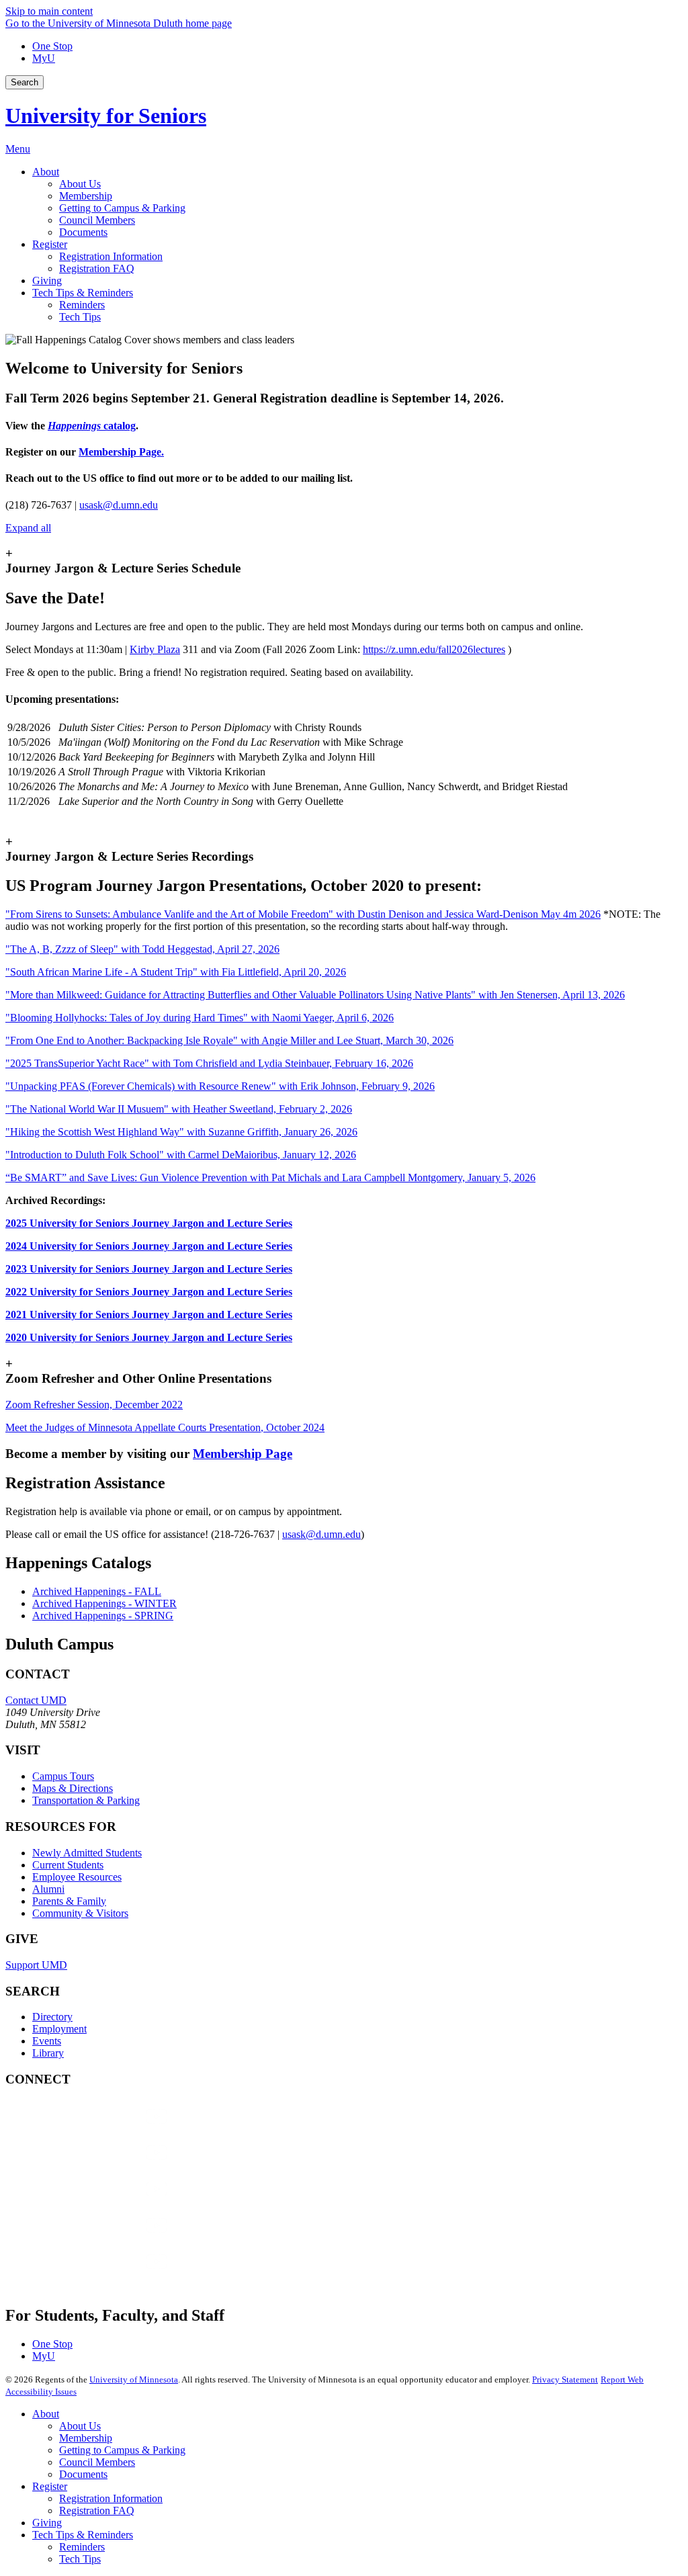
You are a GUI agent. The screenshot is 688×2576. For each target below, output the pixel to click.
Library (48, 2053)
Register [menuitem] (50, 244)
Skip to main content (49, 11)
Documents (83, 2474)
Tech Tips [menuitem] (80, 317)
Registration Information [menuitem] (111, 256)
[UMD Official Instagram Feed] (106, 2166)
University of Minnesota (134, 2379)
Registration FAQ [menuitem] (97, 268)
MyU (44, 58)
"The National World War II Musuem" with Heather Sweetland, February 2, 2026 (179, 1109)
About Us (80, 2426)
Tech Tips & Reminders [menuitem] (83, 293)
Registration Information (111, 2498)
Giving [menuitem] (47, 281)
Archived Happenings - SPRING (103, 1616)
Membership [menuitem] (86, 196)
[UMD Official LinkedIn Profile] (106, 2238)
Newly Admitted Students (87, 1853)
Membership (86, 2438)
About (46, 2414)
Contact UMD (36, 1700)
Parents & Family (69, 1901)
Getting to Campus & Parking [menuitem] (122, 208)
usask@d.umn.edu (119, 505)
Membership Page (243, 1454)
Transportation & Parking (86, 1800)
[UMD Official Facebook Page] (106, 2130)
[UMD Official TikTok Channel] (106, 2275)
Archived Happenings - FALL (97, 1591)
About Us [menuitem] (80, 184)
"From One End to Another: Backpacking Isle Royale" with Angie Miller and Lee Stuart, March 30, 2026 (229, 1040)
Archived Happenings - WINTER (104, 1603)
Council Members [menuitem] (97, 220)
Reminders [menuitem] (82, 305)
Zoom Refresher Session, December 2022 (94, 1405)
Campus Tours (63, 1776)
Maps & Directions (73, 1788)
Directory (52, 2017)
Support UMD (36, 1965)
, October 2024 (165, 1427)
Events (47, 2041)
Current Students (68, 1865)
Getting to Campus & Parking (122, 2450)
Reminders (82, 2547)
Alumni (48, 1889)
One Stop (52, 46)
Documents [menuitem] (83, 232)
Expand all (28, 528)
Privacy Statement (565, 2379)
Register (50, 2486)
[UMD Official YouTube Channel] (106, 2202)
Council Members (97, 2462)
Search (25, 82)
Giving (47, 2523)
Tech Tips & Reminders (83, 2535)
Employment (59, 2029)
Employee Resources (77, 1877)
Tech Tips (80, 2559)
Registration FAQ (97, 2510)
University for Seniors (106, 116)
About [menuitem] (46, 172)
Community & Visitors (80, 1913)
